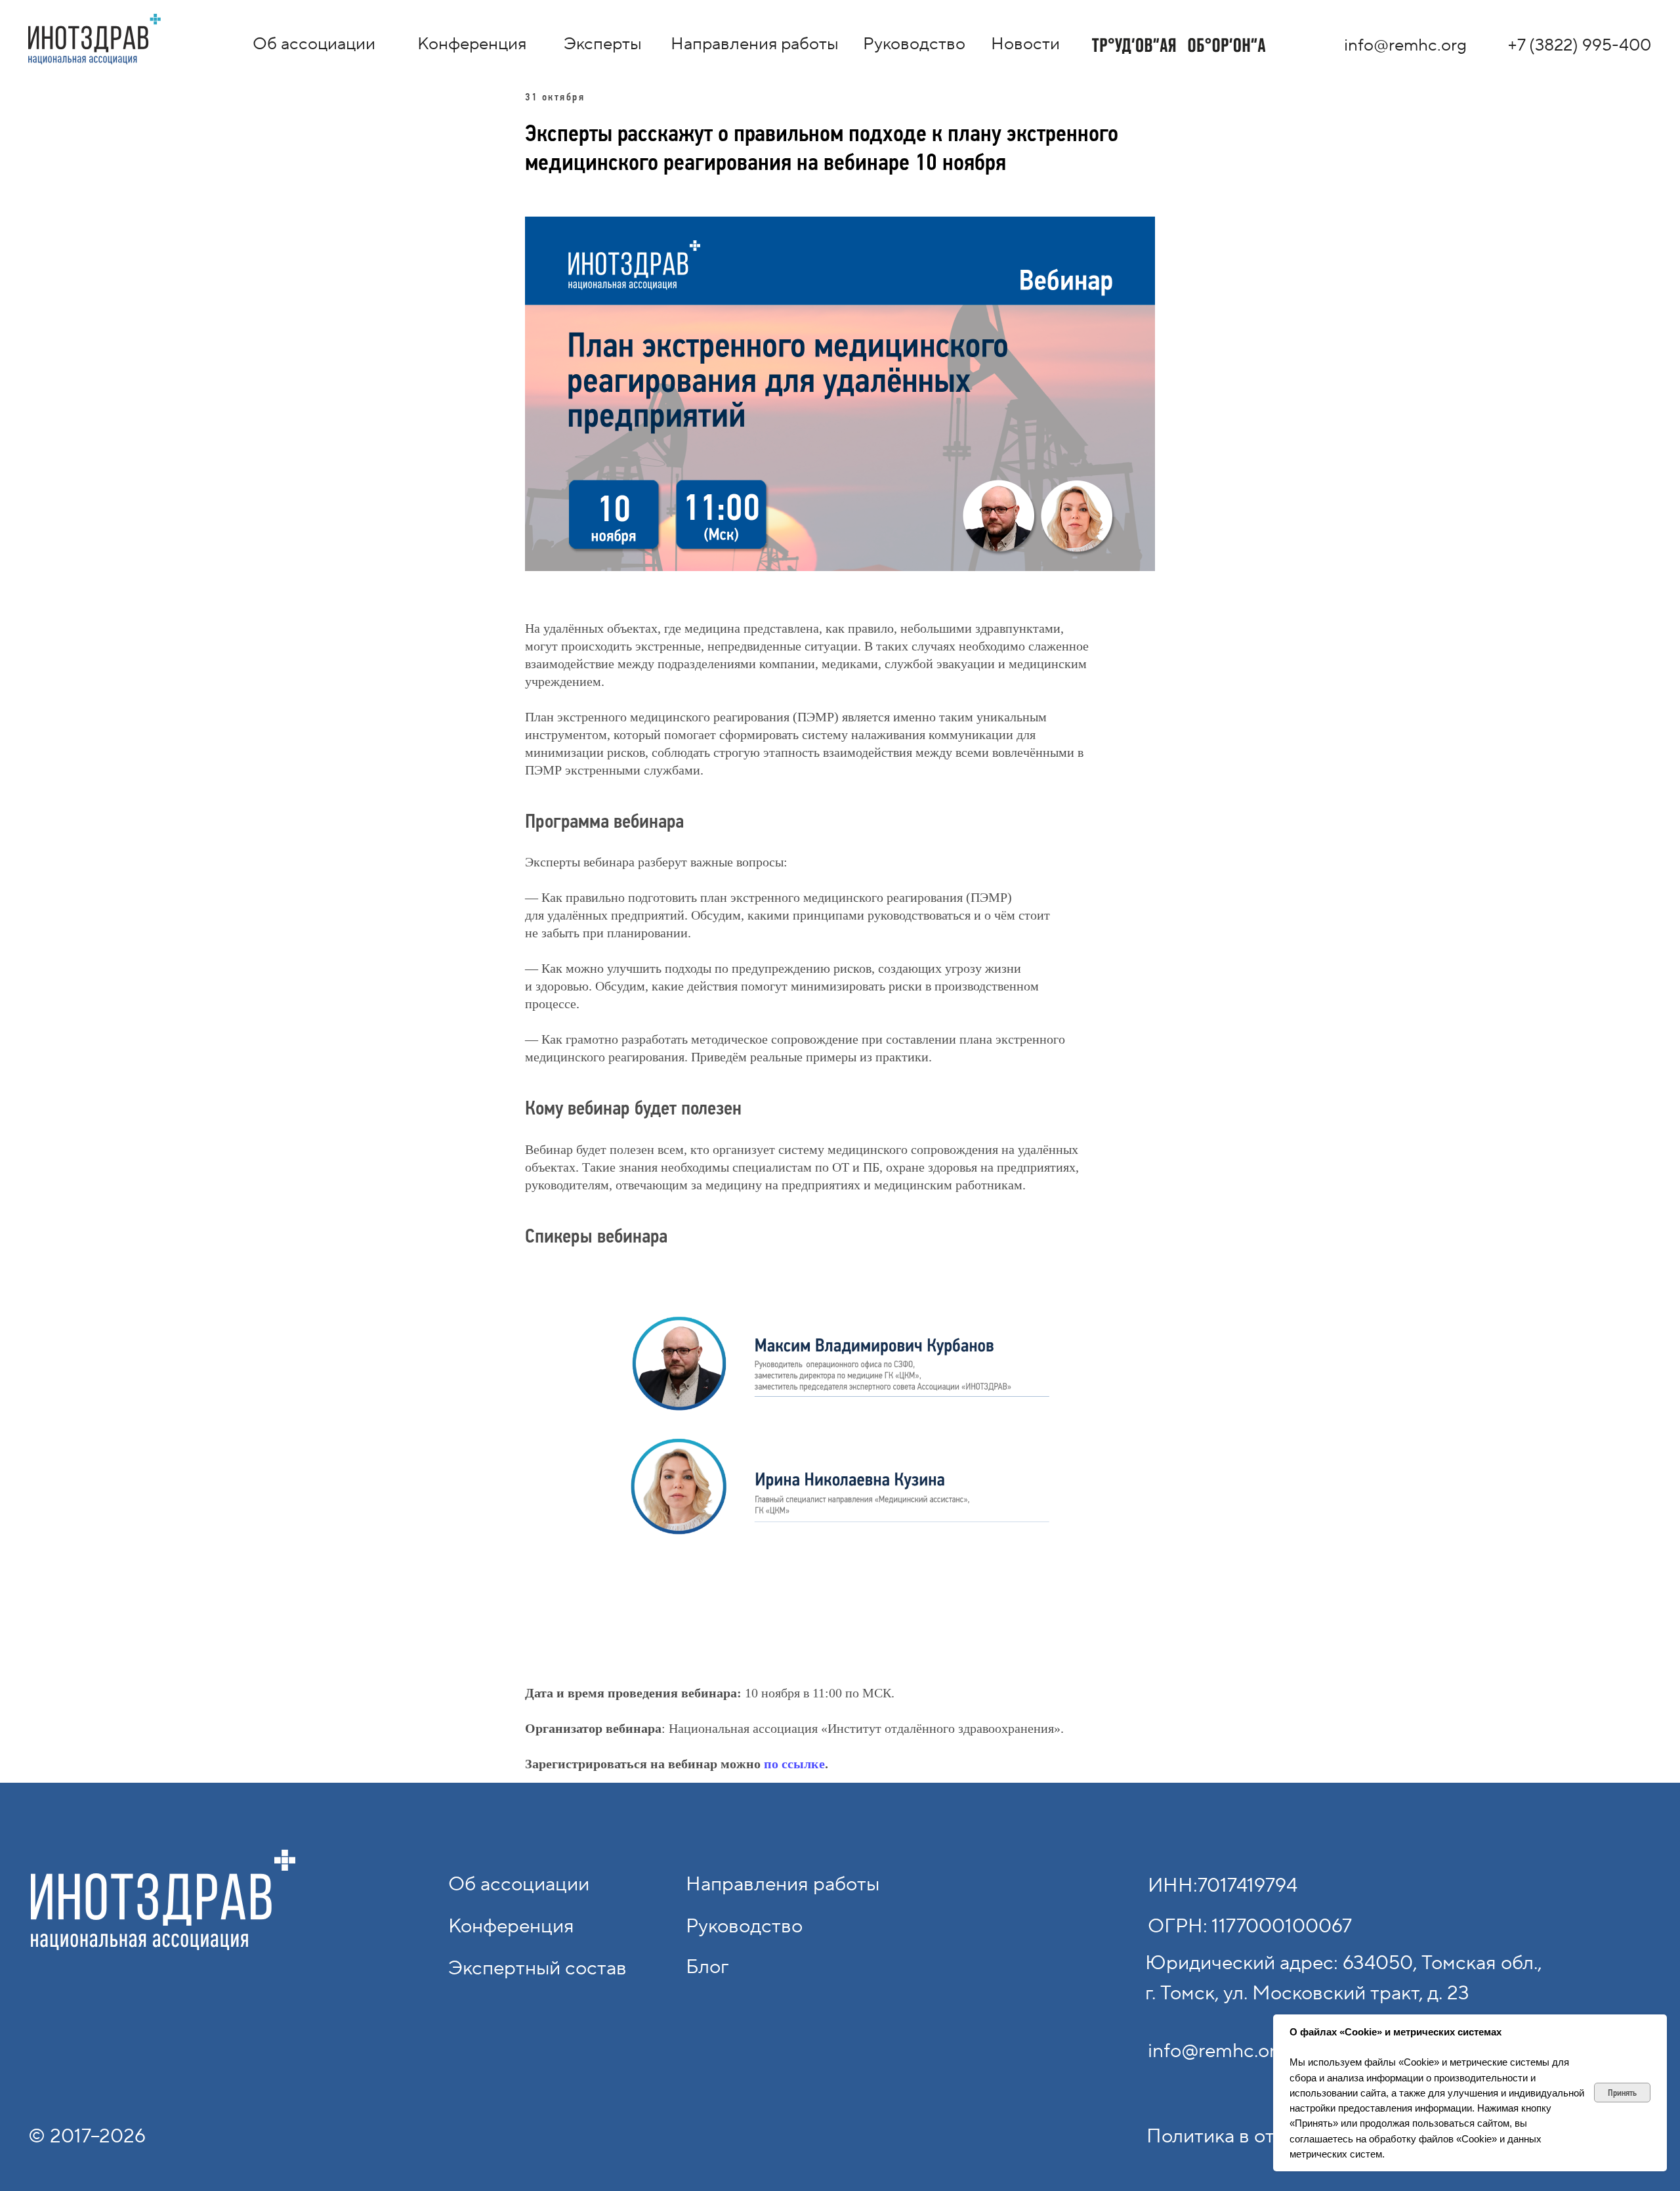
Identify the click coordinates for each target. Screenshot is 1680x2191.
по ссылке (794, 1764)
